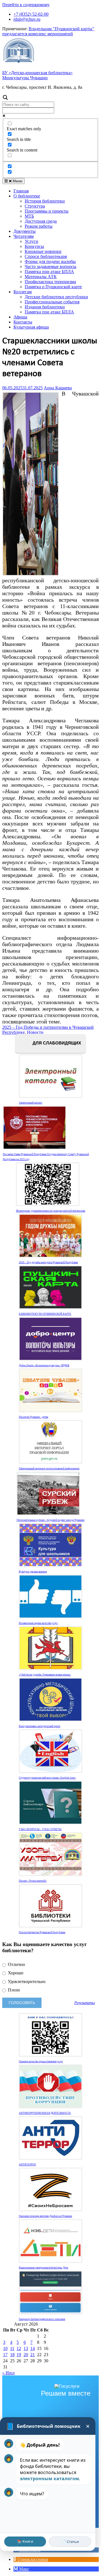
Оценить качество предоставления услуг (41, 2061)
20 (26, 2355)
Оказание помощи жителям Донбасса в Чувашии (45, 2216)
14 (33, 2348)
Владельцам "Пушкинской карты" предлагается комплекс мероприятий (48, 31)
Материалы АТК (41, 277)
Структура (35, 206)
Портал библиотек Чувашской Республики (42, 1932)
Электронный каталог (31, 1103)
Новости (35, 1032)
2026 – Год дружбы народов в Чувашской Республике (48, 1262)
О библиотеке (27, 196)
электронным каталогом (50, 2479)
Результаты (85, 2003)
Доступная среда (41, 221)
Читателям (24, 236)
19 (19, 2355)
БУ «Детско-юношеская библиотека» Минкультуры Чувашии (37, 75)
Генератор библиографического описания (42, 2319)
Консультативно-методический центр (40, 1726)
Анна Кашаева (58, 388)
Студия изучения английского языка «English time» (47, 1778)
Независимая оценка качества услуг (38, 1623)
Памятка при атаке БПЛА (49, 272)
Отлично (16, 1964)
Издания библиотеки (45, 307)
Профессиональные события (52, 302)
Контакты (23, 322)
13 (26, 2348)
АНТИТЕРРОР (27, 2165)
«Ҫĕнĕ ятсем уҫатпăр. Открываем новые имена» (45, 1675)
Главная (21, 191)
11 (12, 2348)
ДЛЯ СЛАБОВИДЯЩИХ (56, 1043)
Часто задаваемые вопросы (50, 267)
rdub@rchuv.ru (27, 19)
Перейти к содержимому (26, 5)
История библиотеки (45, 201)
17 (5, 2355)
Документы (25, 231)
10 (5, 2348)
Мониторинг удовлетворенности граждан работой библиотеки (51, 1211)
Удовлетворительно (26, 1982)
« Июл (8, 2373)
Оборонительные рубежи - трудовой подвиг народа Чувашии (50, 1520)
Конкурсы (34, 246)
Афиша (20, 317)
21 (33, 2355)
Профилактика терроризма (50, 282)
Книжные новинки (43, 251)
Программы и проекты (47, 211)
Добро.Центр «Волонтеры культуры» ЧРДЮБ (44, 1365)
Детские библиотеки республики (56, 297)
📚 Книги (25, 2541)
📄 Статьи (70, 2542)
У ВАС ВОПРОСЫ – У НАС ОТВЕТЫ (40, 1829)
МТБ (29, 216)
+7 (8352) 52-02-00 (31, 14)
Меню (17, 181)
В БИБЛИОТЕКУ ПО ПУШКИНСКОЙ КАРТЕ (45, 1314)
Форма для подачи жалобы (50, 261)
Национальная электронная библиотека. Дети (43, 2268)
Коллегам (23, 292)
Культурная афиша (31, 327)
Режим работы (39, 226)
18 (12, 2355)
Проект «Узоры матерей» (33, 1881)
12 (19, 2348)
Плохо (13, 1990)
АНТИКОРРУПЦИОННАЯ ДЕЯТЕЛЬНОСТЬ (45, 2113)
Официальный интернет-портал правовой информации (49, 1469)
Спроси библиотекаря (46, 256)
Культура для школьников (33, 1572)
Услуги (31, 241)
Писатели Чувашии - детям (34, 1417)
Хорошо (15, 1973)
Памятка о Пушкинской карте (53, 287)
